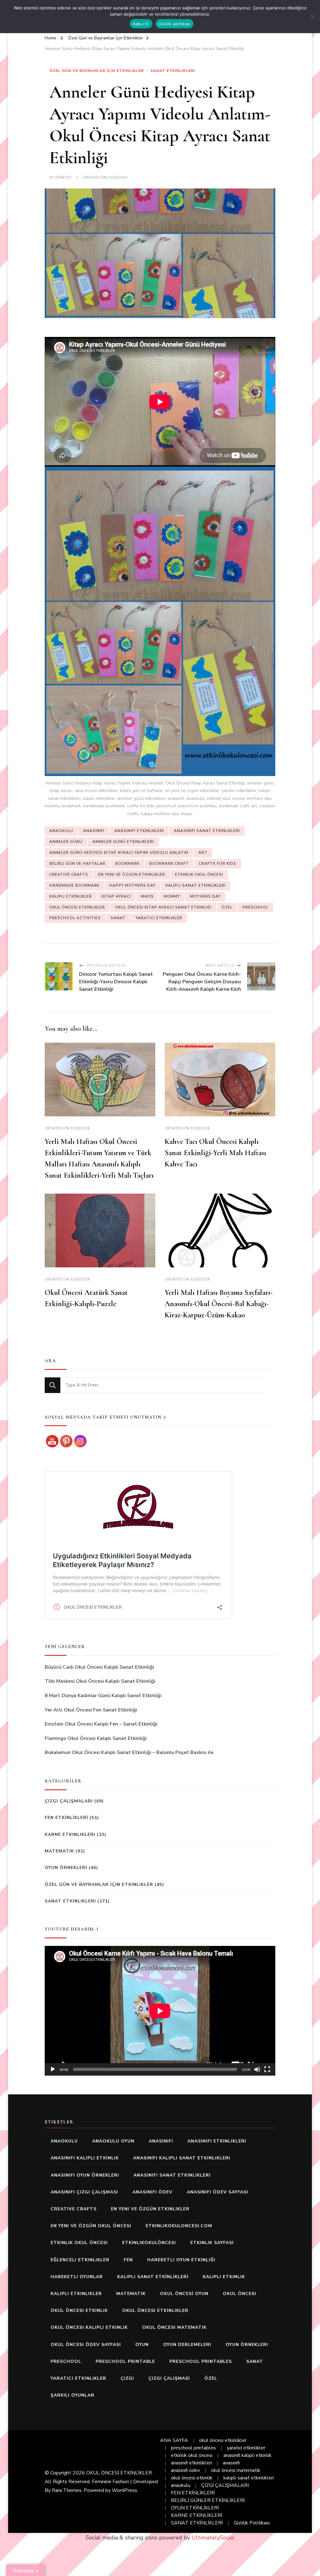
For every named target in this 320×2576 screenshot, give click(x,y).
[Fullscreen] (267, 2069)
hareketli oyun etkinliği (181, 2260)
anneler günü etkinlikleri (123, 842)
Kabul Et (141, 24)
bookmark (127, 864)
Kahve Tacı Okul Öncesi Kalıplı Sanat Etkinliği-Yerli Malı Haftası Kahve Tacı (215, 1153)
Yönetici (63, 178)
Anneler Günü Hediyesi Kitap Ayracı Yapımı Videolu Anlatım (119, 853)
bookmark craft (169, 864)
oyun (142, 2345)
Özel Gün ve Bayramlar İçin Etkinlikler (97, 71)
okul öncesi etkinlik (79, 2310)
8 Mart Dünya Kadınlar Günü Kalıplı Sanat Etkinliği (103, 1696)
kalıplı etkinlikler (71, 896)
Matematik (59, 1851)
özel (227, 907)
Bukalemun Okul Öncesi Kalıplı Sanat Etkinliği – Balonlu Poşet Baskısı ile (129, 1752)
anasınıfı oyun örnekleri (85, 2175)
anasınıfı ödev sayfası (217, 2192)
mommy (172, 896)
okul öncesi (240, 2294)
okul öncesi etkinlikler (77, 907)
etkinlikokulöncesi (149, 2243)
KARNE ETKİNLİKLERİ (197, 2515)
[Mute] (257, 2069)
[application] (160, 2011)
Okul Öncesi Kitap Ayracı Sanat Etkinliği (163, 907)
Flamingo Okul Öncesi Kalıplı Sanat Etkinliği (96, 1738)
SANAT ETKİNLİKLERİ (197, 2523)
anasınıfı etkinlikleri (139, 831)
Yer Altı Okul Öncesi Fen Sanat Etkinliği (91, 1710)
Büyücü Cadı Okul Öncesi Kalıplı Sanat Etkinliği (99, 1667)
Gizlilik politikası (175, 24)
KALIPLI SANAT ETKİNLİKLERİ (196, 885)
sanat (118, 918)
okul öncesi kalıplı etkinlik (89, 2327)
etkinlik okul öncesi (199, 875)
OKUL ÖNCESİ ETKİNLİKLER (119, 2473)
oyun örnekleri (247, 2345)
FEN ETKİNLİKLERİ (66, 1818)
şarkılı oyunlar (72, 2395)
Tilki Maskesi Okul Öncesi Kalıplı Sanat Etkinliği (100, 1681)
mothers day (205, 896)
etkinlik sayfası (212, 2243)
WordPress (125, 2490)
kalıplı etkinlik (224, 2277)
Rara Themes (67, 2490)
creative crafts (69, 875)
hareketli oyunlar (77, 2277)
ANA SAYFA (174, 2440)
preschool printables (201, 2361)
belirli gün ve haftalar (77, 864)
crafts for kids (217, 864)
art (203, 853)
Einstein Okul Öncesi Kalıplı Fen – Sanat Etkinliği (101, 1724)
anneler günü (66, 842)
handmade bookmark (74, 885)
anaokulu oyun (113, 2141)
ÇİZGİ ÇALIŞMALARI (225, 2485)
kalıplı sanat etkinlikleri (249, 2478)
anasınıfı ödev (152, 2192)
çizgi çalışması (169, 2378)
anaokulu (61, 831)
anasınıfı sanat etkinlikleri (207, 831)
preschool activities (75, 918)
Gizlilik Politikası (252, 2523)
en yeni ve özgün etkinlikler (132, 875)
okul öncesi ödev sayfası (86, 2345)
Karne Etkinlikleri (70, 1834)
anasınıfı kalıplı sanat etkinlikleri (182, 2158)
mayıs (147, 896)
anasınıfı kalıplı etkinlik (85, 2158)
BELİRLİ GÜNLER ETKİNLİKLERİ (208, 2500)
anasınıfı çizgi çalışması (84, 2192)
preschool (255, 907)
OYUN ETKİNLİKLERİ (195, 2508)
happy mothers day (132, 885)
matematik (131, 2294)
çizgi (127, 2378)
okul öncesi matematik (174, 2327)
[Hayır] (312, 17)
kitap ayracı (116, 896)
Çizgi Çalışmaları (69, 1801)
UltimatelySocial (213, 2538)
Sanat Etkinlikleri (173, 71)
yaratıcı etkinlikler (159, 918)
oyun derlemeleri (187, 2345)
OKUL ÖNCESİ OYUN (184, 2294)
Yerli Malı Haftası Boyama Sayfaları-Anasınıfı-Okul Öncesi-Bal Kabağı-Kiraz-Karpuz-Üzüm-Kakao (219, 1304)
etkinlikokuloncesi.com (179, 2226)
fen (128, 2260)
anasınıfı (94, 831)
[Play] (53, 2069)
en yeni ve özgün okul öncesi (91, 2226)
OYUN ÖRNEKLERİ (66, 1868)
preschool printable (125, 2361)
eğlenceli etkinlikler (80, 2260)
